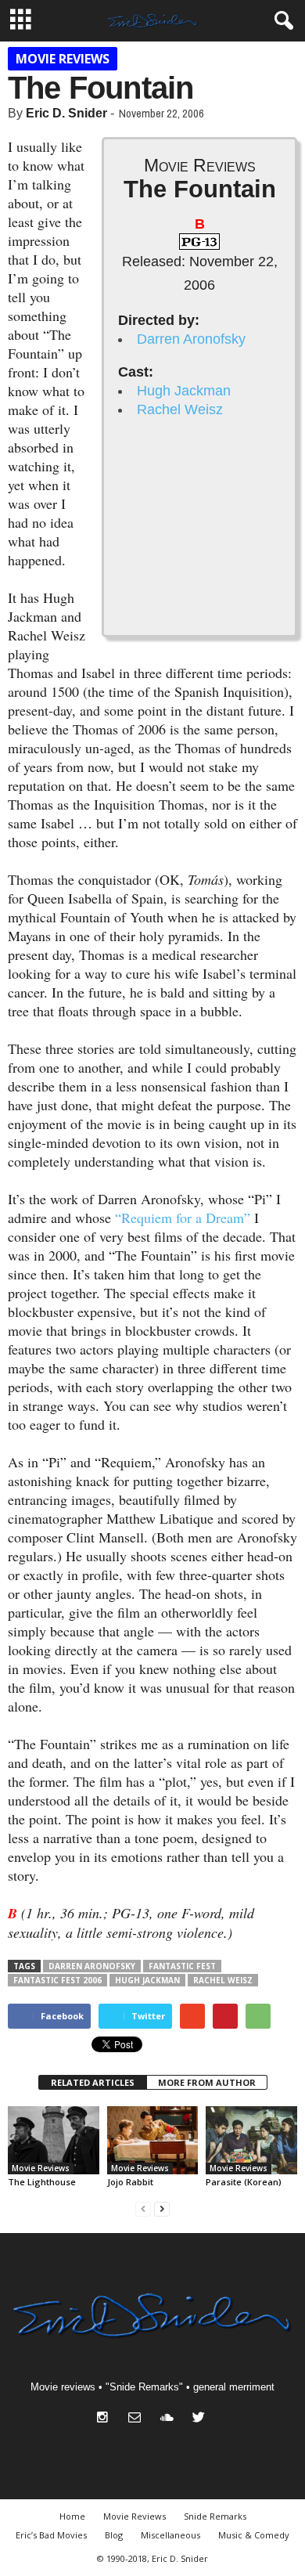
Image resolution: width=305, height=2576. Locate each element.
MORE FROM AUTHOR (207, 2082)
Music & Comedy (254, 2535)
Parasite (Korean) (244, 2182)
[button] (281, 21)
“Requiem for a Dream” (183, 1218)
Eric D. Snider (66, 113)
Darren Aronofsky (191, 339)
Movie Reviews (63, 59)
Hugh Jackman (184, 391)
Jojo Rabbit (130, 2182)
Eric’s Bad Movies (51, 2535)
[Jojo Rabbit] (153, 2140)
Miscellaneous (170, 2535)
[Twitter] (201, 2419)
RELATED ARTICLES (93, 2082)
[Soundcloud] (170, 2419)
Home (72, 2516)
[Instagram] (106, 2419)
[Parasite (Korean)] (251, 2140)
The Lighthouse (42, 2182)
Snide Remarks (215, 2516)
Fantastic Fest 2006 (57, 1980)
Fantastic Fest (182, 1966)
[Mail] (138, 2419)
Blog (114, 2535)
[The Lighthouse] (54, 2140)
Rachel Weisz (180, 409)
